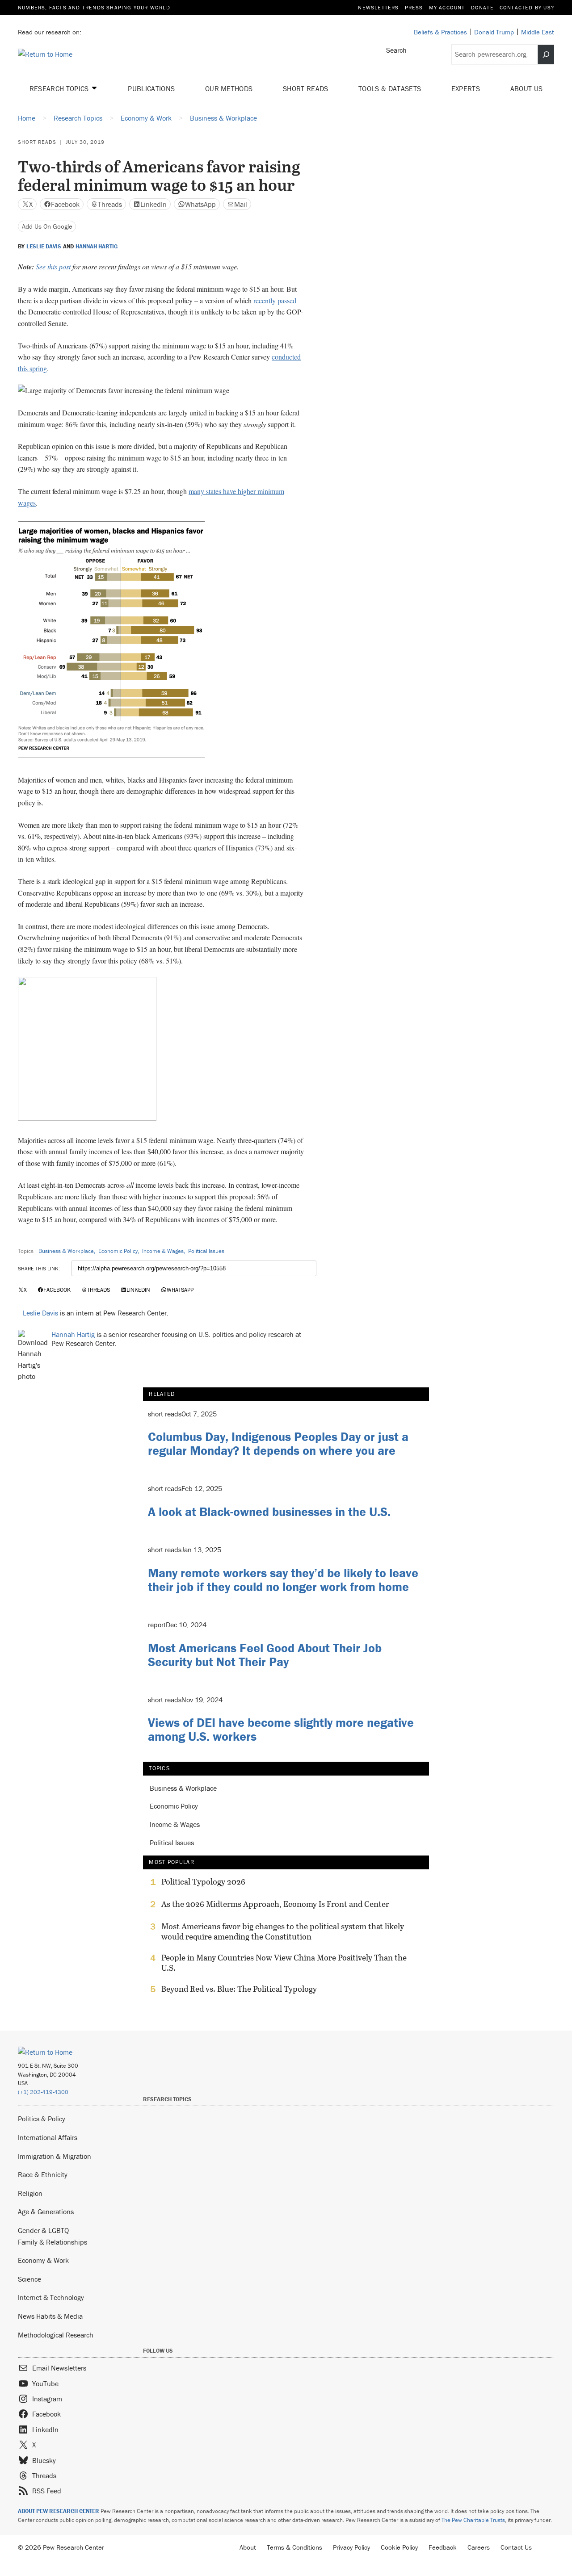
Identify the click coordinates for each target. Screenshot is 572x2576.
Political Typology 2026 (203, 1882)
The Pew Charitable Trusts (473, 2520)
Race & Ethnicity (43, 2174)
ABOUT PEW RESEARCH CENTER (59, 2511)
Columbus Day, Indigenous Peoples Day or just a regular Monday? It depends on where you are (278, 1443)
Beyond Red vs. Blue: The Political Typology (239, 1989)
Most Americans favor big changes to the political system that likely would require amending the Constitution (283, 1931)
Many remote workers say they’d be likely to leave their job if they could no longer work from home (283, 1580)
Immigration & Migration (55, 2156)
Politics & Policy (42, 2119)
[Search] (546, 54)
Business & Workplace (66, 1251)
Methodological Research (56, 2335)
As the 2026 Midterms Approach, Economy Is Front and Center (275, 1904)
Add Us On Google (47, 226)
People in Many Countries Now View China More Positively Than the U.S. (284, 1963)
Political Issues (206, 1251)
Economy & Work (43, 2260)
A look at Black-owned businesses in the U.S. (269, 1512)
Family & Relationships (53, 2242)
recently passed (275, 300)
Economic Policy (118, 1251)
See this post (53, 266)
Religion (30, 2193)
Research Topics (60, 88)
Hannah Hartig (97, 247)
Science (29, 2279)
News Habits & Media (50, 2316)
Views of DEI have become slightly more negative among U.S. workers (281, 1729)
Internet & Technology (51, 2297)
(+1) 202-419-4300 (43, 2092)
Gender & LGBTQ (43, 2230)
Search (396, 50)
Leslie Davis (44, 247)
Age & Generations (46, 2212)
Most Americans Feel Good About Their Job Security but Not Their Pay (265, 1655)
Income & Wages (163, 1251)
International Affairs (48, 2137)
